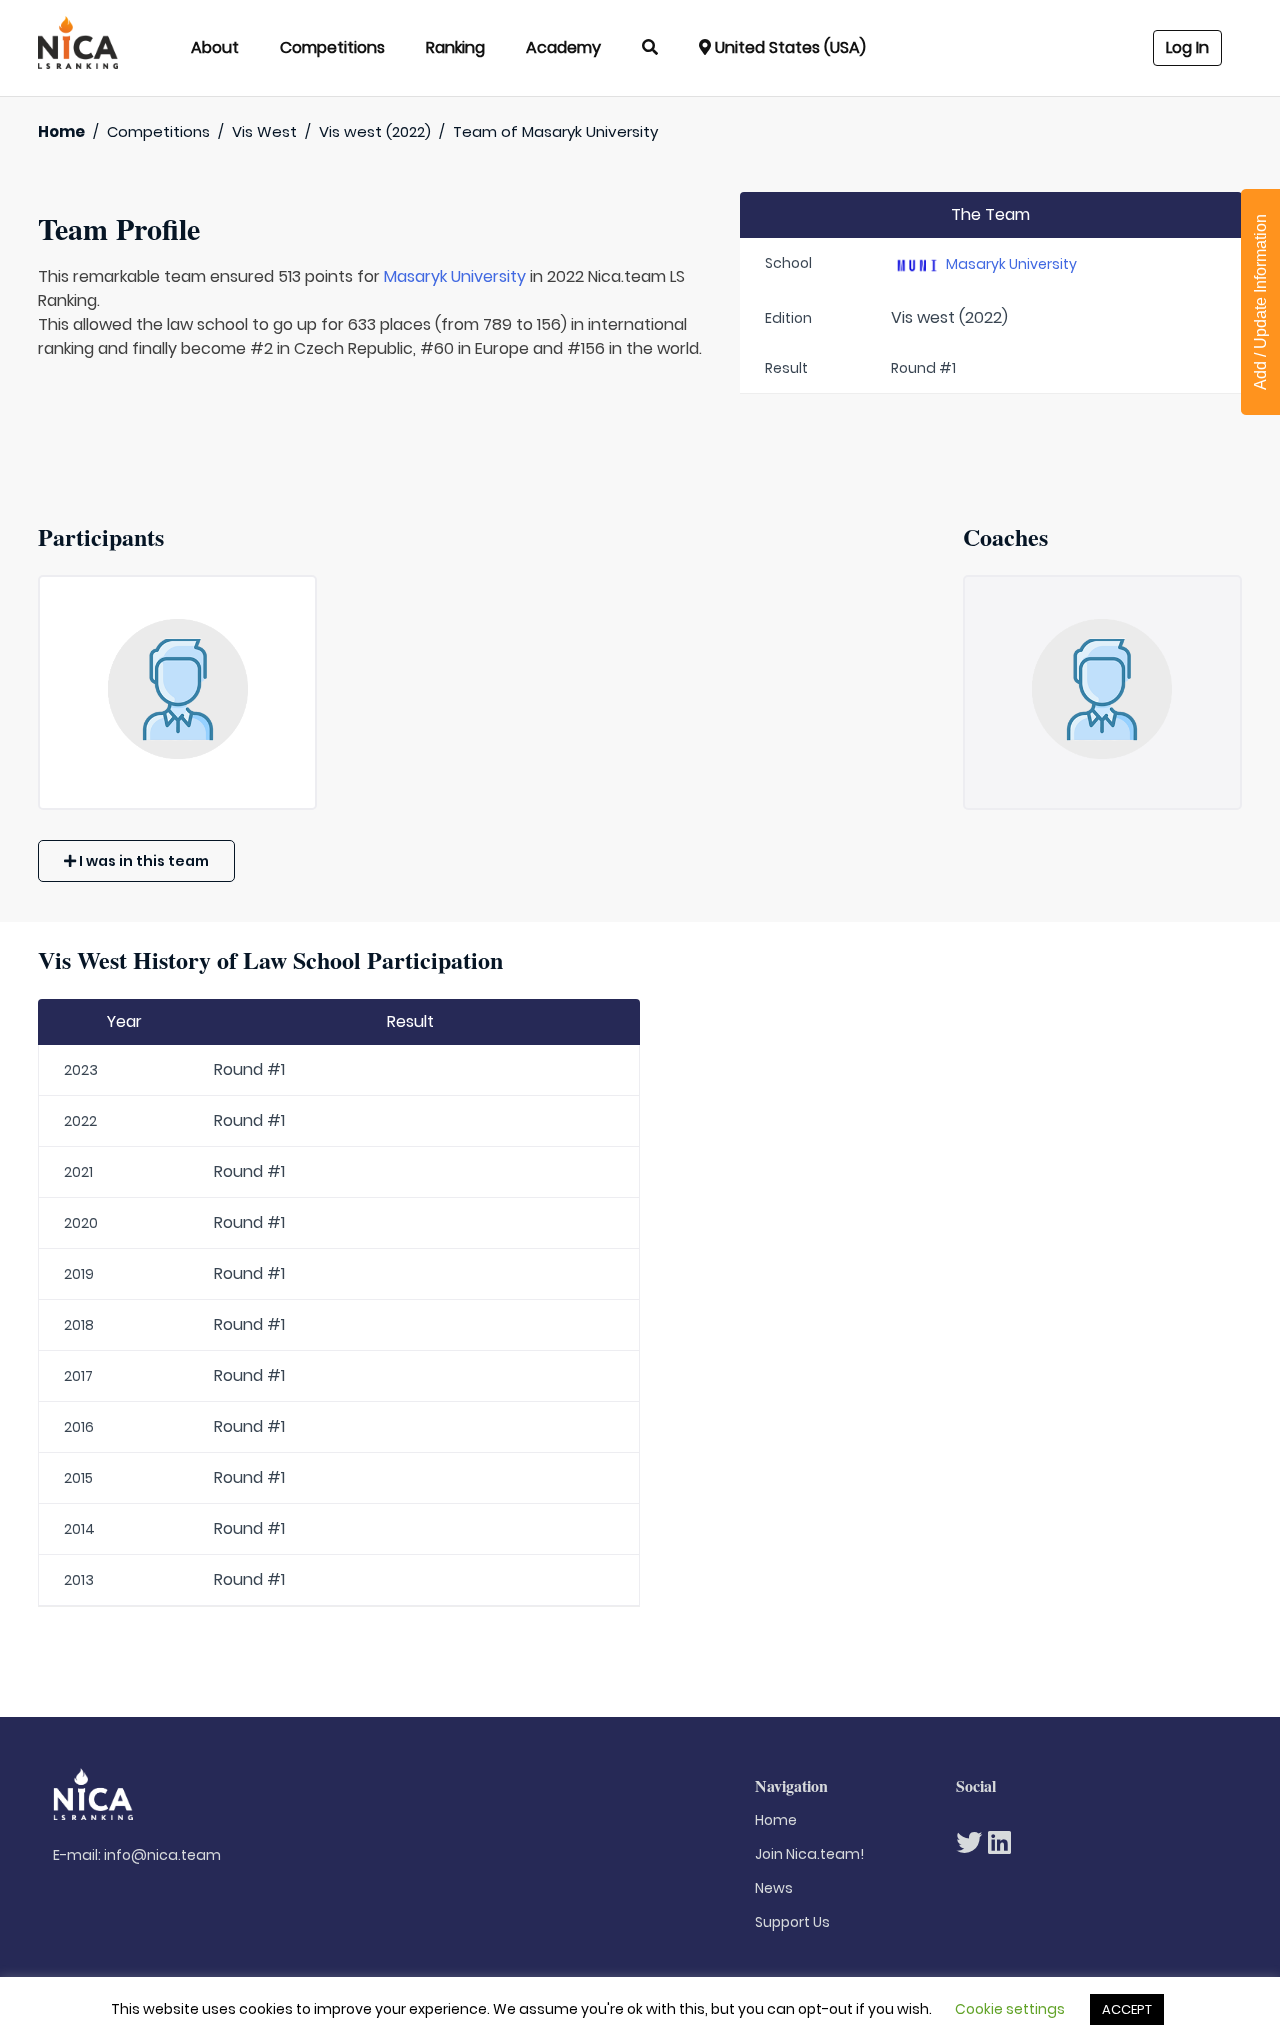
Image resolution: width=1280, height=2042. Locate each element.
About (215, 47)
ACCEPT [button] (1127, 2009)
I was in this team (142, 861)
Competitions (332, 47)
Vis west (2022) (375, 131)
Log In (1187, 47)
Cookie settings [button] (1010, 2009)
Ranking (455, 47)
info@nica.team (162, 1855)
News (774, 1888)
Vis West (264, 131)
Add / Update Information (1260, 302)
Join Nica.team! (809, 1854)
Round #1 (249, 1069)
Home (61, 131)
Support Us (792, 1922)
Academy (563, 47)
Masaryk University (455, 276)
